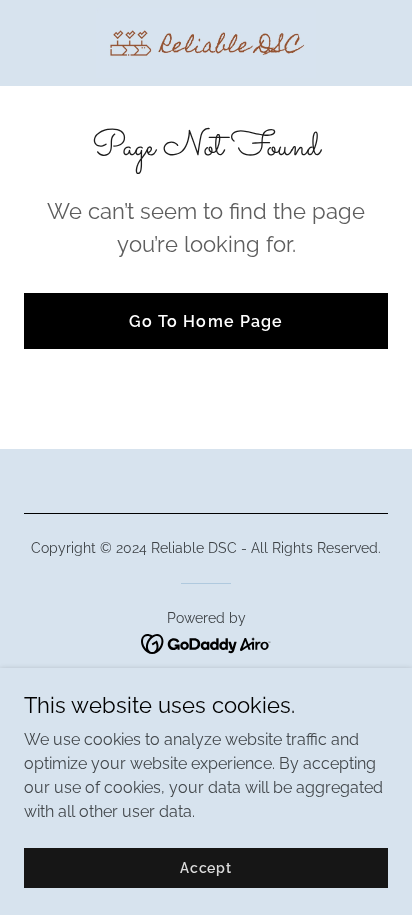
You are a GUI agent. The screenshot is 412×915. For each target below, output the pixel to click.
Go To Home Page (205, 321)
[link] (206, 43)
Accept (206, 867)
